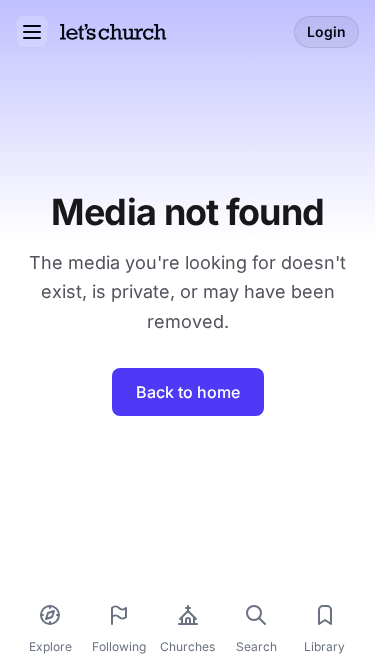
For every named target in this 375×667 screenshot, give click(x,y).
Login (326, 31)
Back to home (188, 392)
